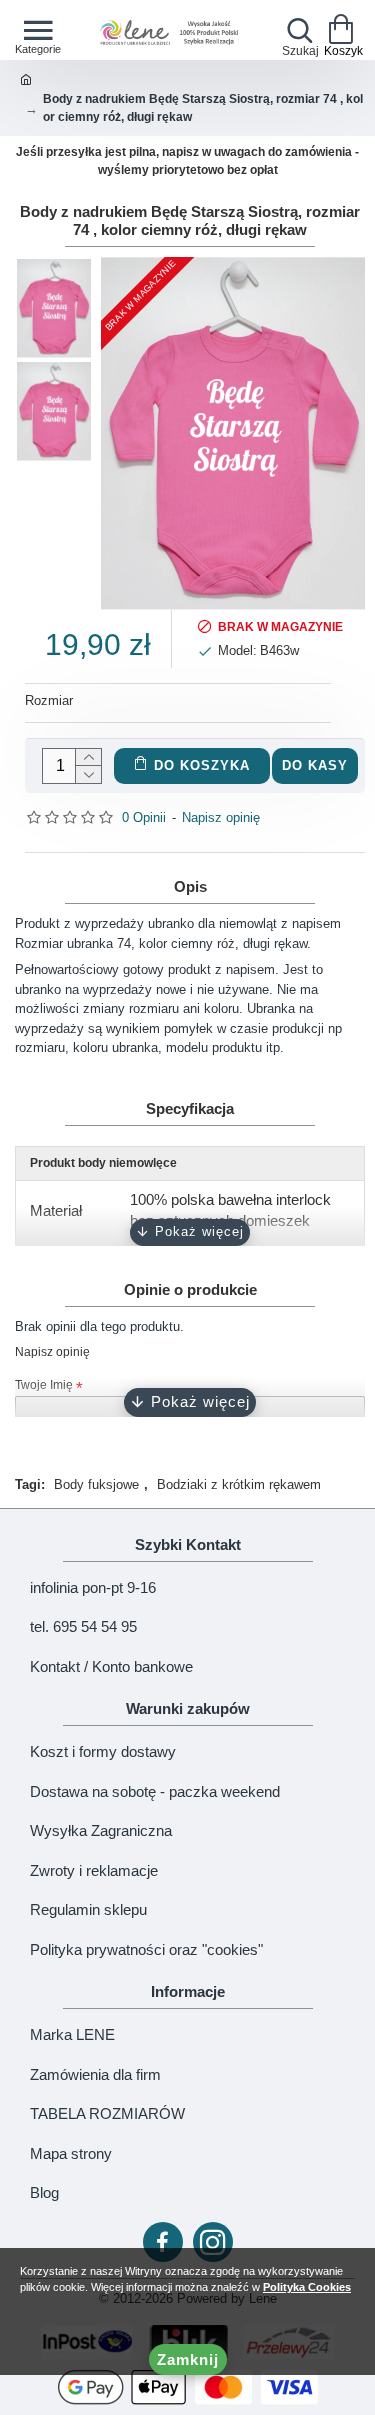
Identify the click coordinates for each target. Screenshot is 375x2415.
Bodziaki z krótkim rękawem (239, 1484)
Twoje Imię (44, 1385)
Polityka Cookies (307, 2287)
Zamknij (188, 2359)
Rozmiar (49, 700)
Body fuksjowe (96, 1484)
